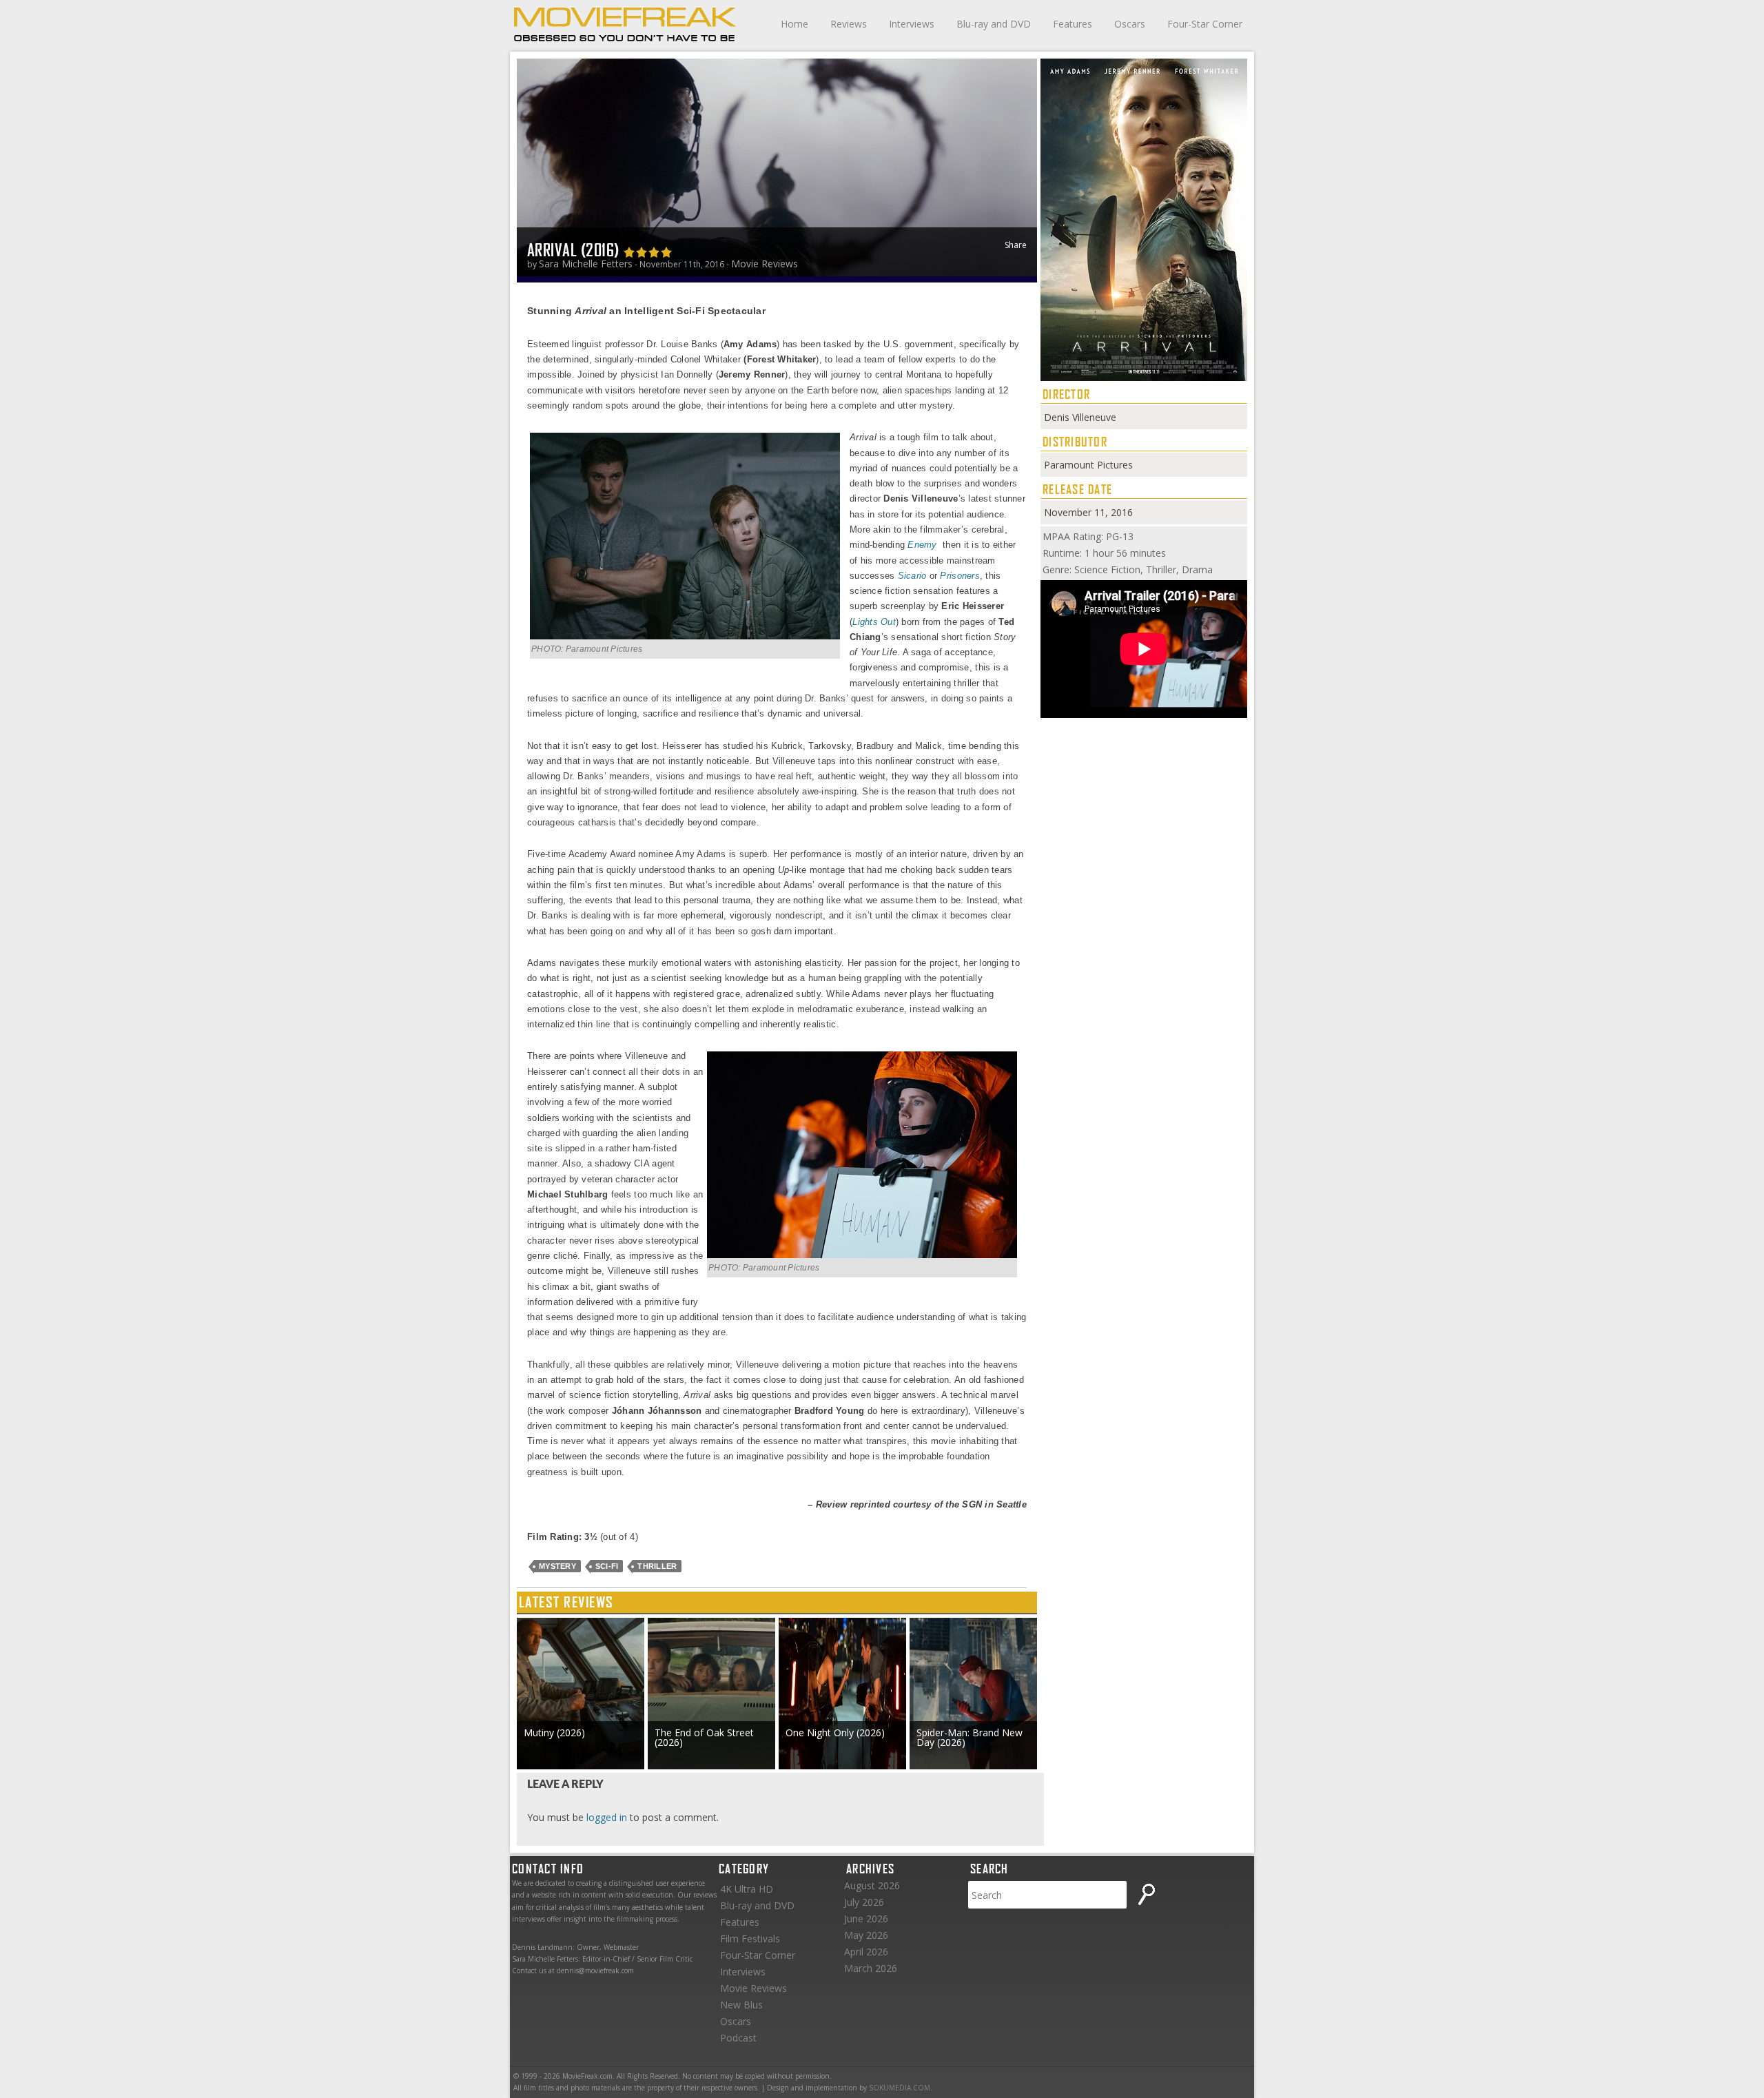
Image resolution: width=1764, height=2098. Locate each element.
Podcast (738, 2038)
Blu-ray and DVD (994, 24)
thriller (657, 1566)
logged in (607, 1817)
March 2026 (871, 1968)
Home (794, 24)
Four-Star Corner (1205, 24)
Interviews (912, 24)
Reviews (849, 24)
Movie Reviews (765, 264)
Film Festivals (750, 1938)
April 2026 (866, 1952)
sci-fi (607, 1566)
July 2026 (864, 1902)
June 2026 (866, 1919)
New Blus (741, 2005)
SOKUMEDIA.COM (900, 2088)
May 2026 (866, 1935)
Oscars (1130, 24)
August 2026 (872, 1885)
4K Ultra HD (747, 1889)
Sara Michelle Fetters (586, 264)
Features (1073, 24)
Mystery (557, 1566)
